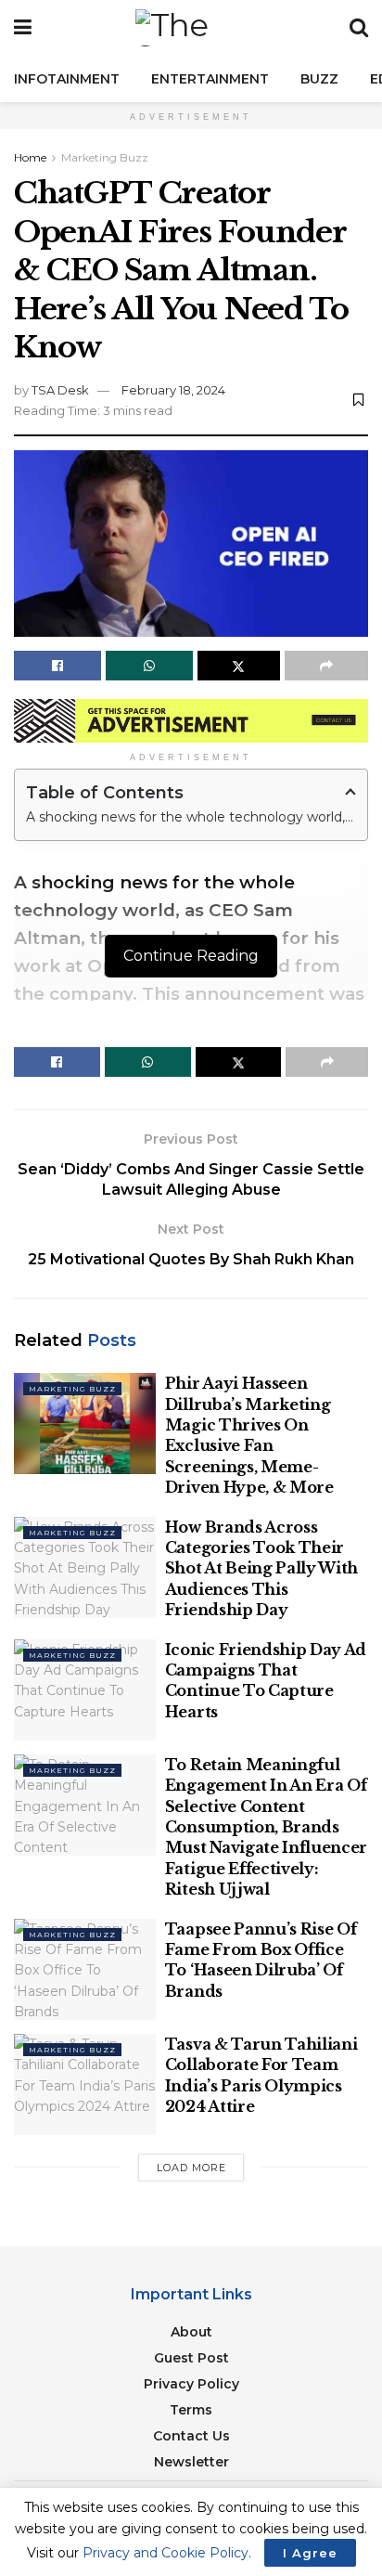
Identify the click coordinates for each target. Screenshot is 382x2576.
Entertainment (210, 79)
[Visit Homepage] (191, 28)
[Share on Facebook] (57, 666)
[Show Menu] (23, 28)
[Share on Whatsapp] (149, 666)
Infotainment (67, 79)
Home (30, 157)
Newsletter (191, 2462)
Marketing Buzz (105, 157)
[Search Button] (359, 28)
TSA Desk (60, 390)
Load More (191, 2168)
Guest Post (191, 2358)
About (191, 2332)
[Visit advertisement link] (191, 721)
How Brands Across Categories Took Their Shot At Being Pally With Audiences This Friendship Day (261, 1569)
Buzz (319, 79)
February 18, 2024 (173, 390)
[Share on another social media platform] (326, 666)
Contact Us (191, 2436)
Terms (191, 2410)
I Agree (310, 2553)
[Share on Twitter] (239, 666)
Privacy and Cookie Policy (166, 2553)
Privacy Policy (191, 2384)
